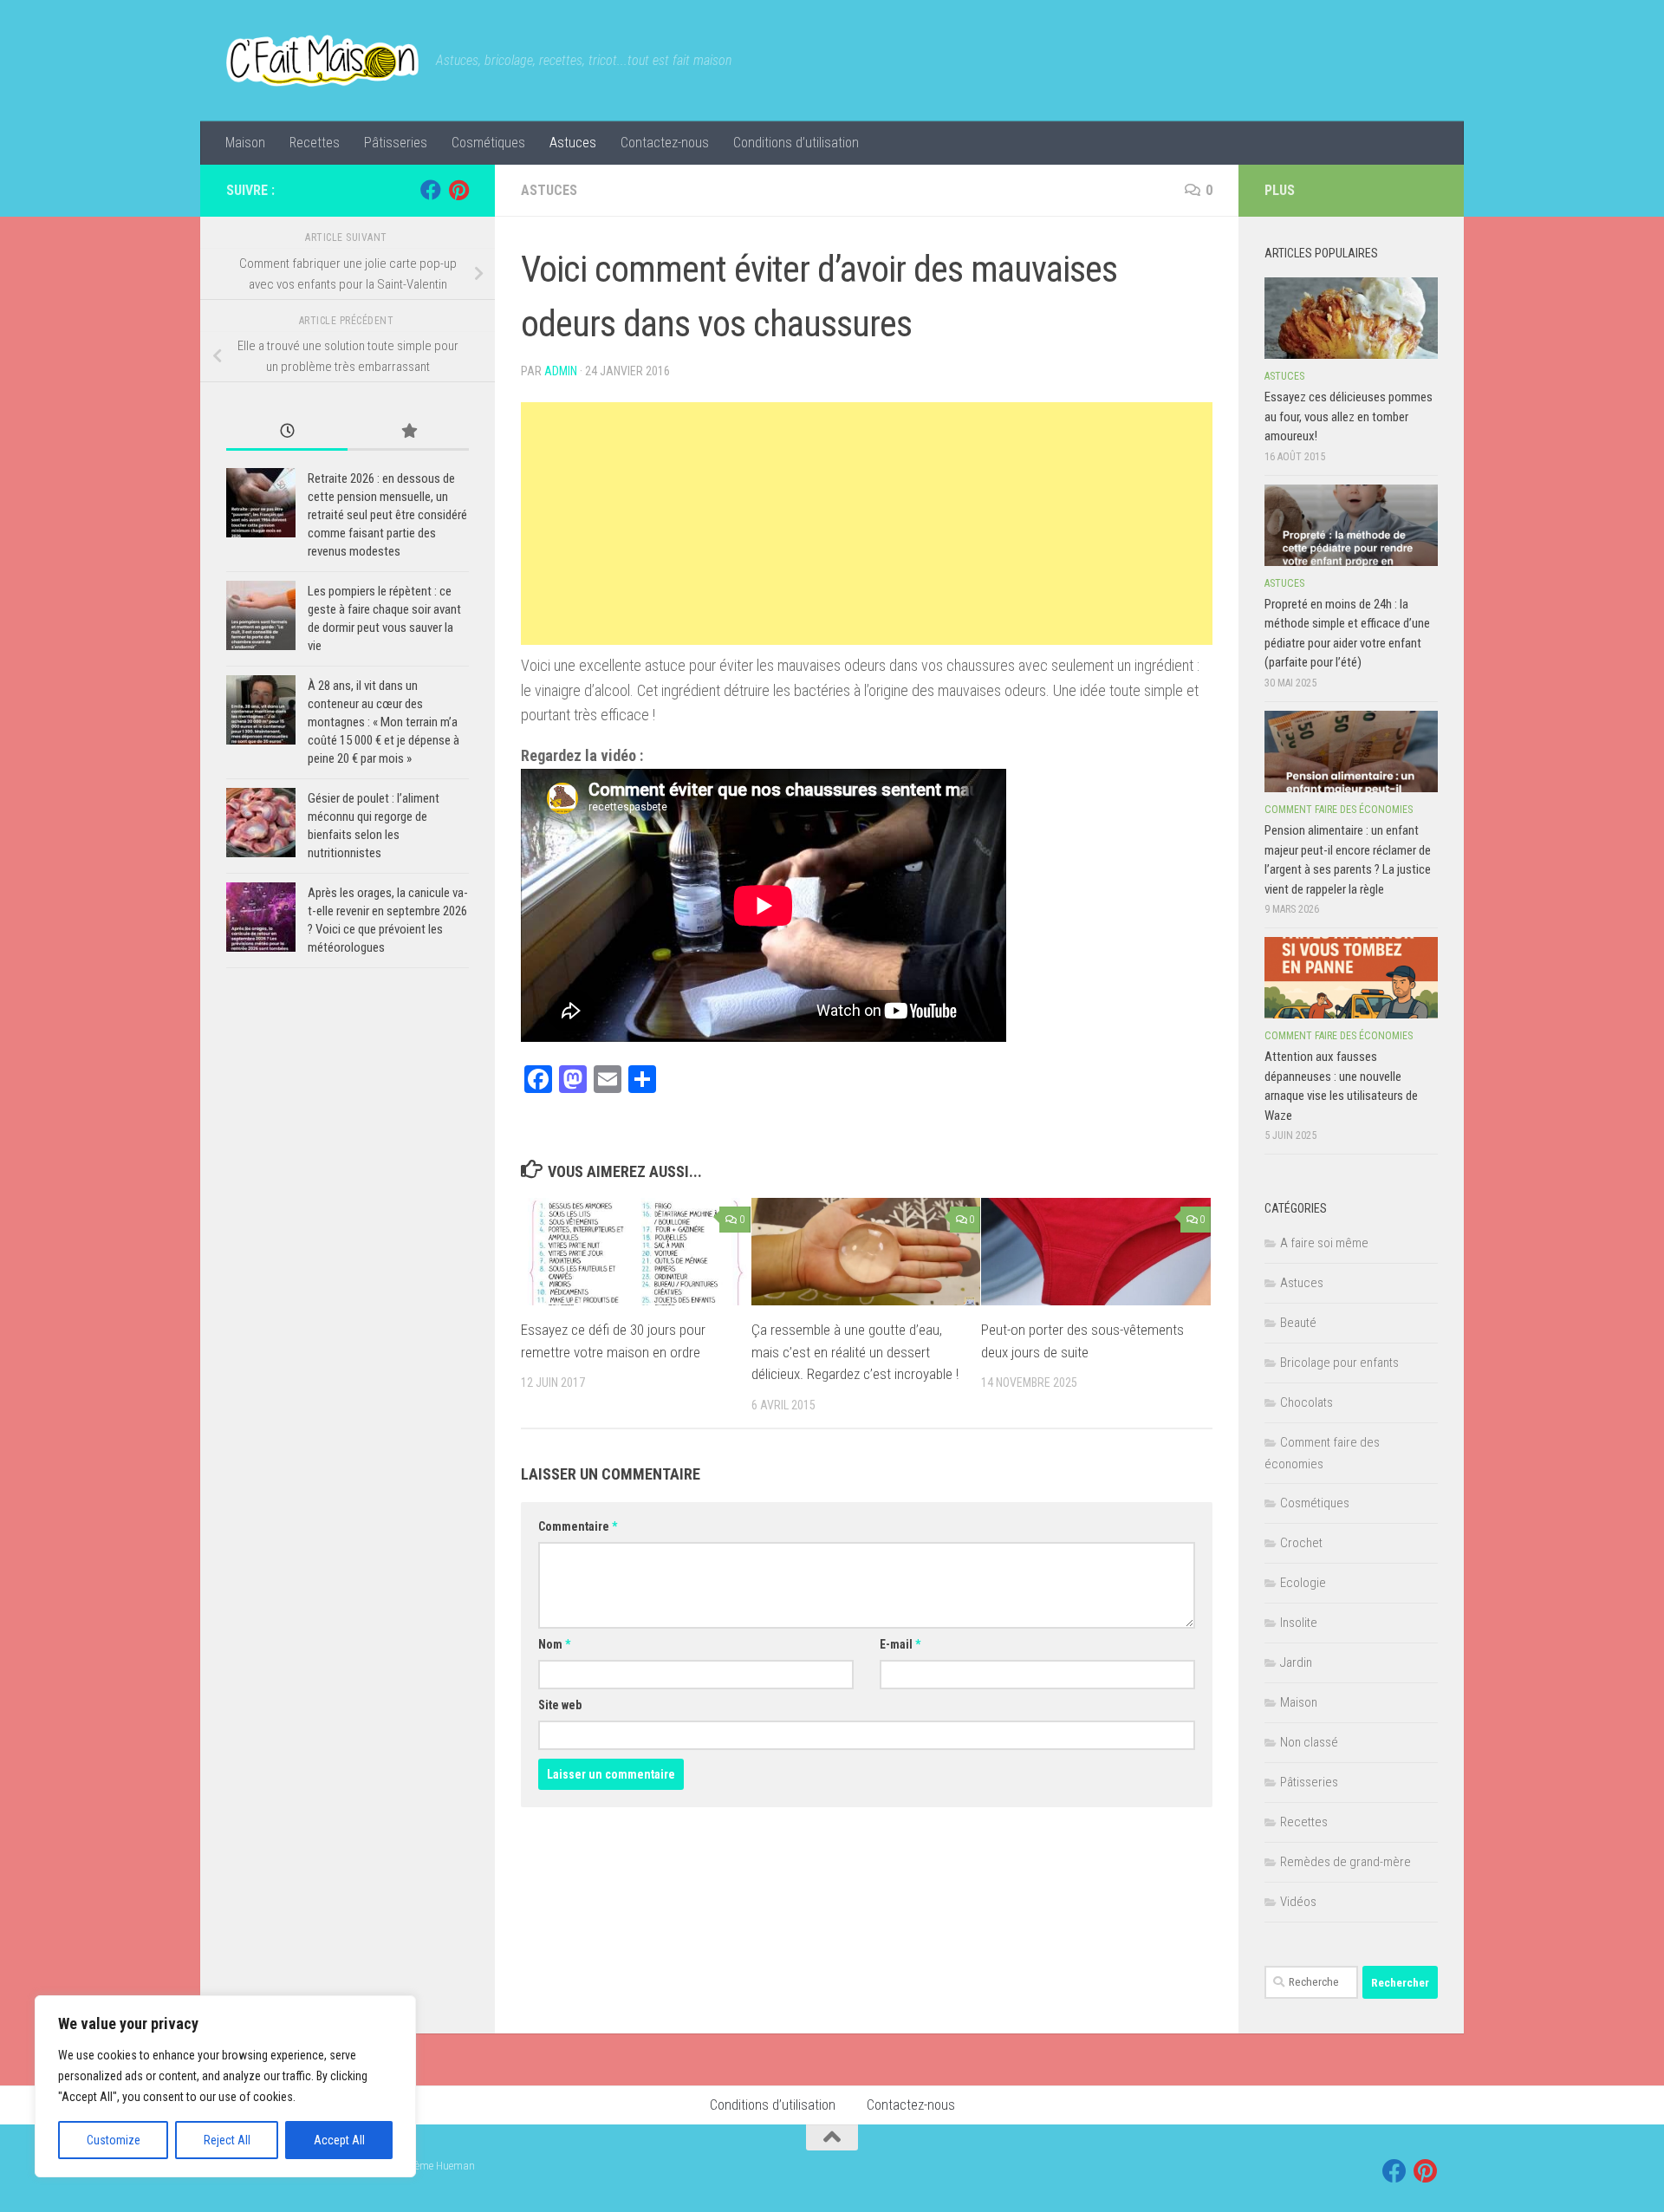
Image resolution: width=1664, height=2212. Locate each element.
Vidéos (1298, 1902)
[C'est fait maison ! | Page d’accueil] (322, 61)
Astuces (573, 143)
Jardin (1296, 1662)
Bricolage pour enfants (1339, 1363)
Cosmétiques (488, 143)
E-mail (900, 1644)
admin (561, 371)
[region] (225, 2086)
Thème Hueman (439, 2166)
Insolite (1299, 1623)
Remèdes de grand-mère (1345, 1862)
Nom (554, 1644)
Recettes (315, 143)
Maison (245, 143)
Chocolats (1306, 1402)
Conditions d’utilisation (796, 143)
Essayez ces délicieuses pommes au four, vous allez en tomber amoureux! (1349, 416)
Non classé (1309, 1742)
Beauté (1298, 1323)
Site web (560, 1705)
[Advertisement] (867, 524)
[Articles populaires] (408, 432)
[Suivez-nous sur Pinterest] (458, 190)
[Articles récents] (287, 432)
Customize (114, 2140)
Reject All (227, 2140)
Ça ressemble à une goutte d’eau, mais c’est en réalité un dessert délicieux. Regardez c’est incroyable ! (855, 1352)
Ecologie (1303, 1583)
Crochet (1301, 1543)
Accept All (339, 2140)
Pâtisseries (396, 143)
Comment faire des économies (1339, 810)
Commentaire (578, 1526)
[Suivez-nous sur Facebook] (431, 190)
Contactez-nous (665, 143)
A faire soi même (1324, 1243)
